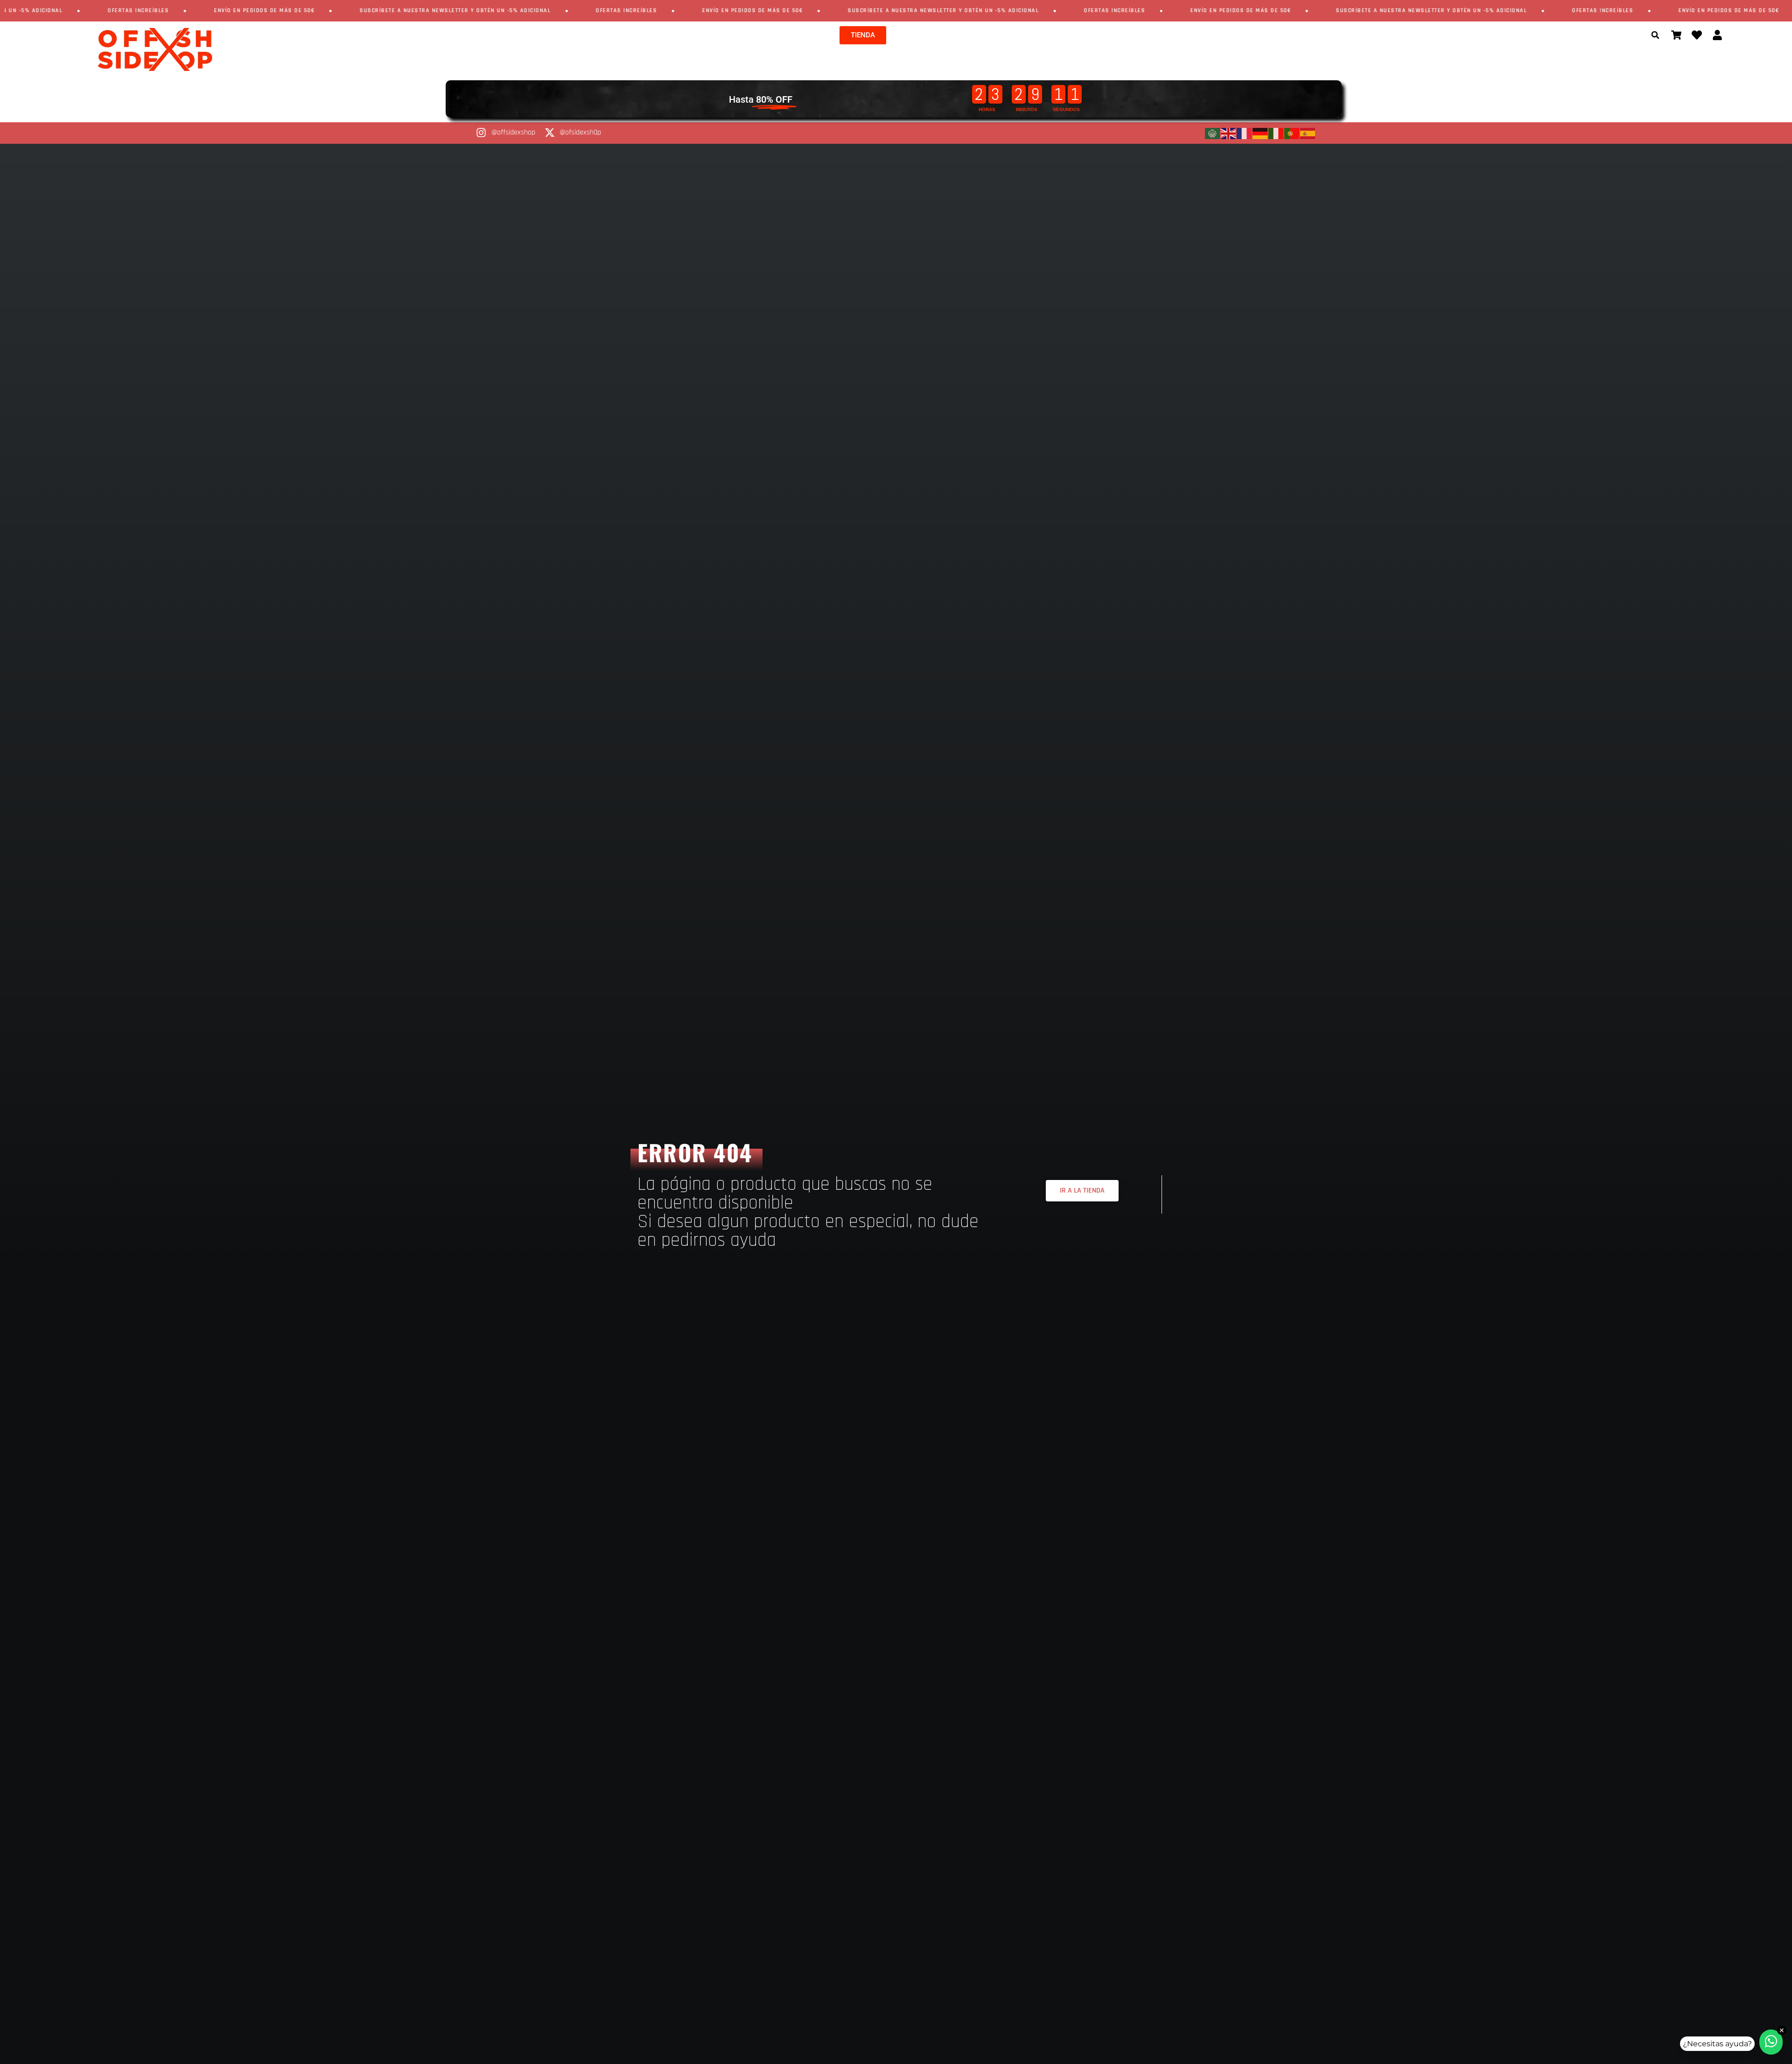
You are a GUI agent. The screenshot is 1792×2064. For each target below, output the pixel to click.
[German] (1260, 133)
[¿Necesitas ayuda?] (1771, 2042)
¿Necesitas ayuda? (1717, 2044)
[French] (1245, 133)
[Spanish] (1308, 133)
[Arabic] (1213, 133)
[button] (1655, 35)
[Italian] (1276, 133)
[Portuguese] (1292, 133)
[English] (1229, 133)
